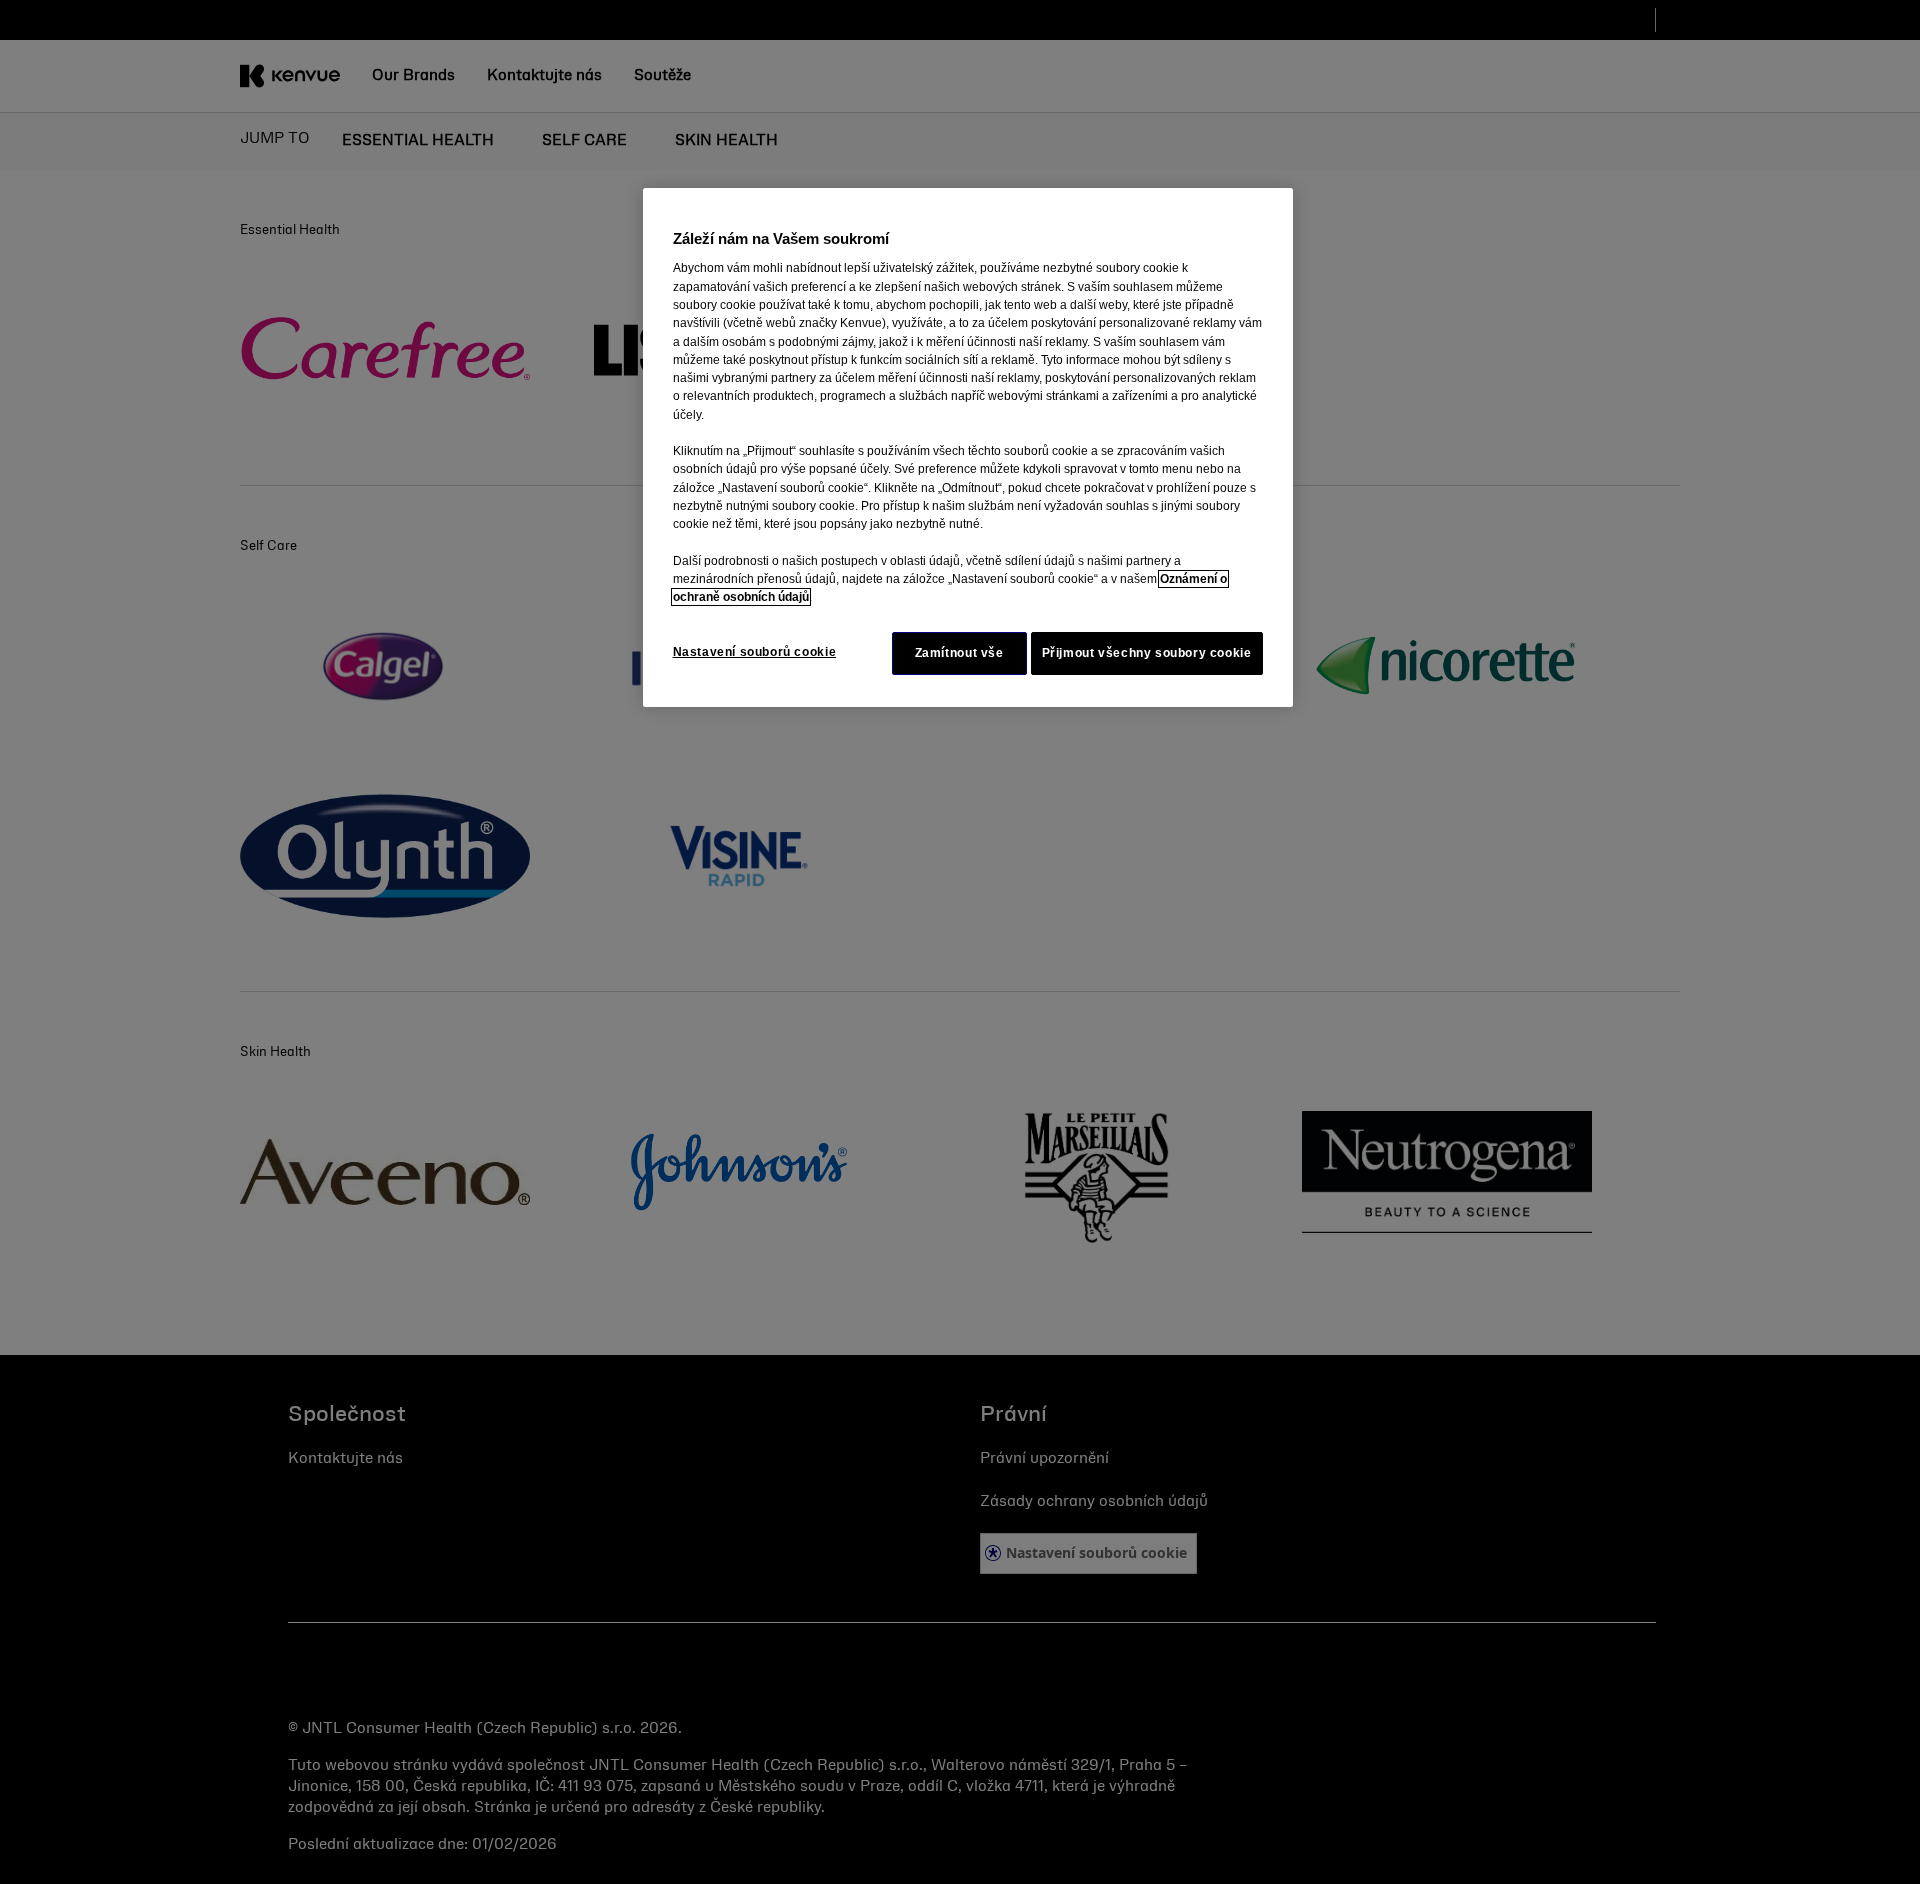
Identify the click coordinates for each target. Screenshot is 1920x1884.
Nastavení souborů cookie (755, 652)
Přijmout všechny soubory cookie (1147, 653)
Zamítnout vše (959, 653)
